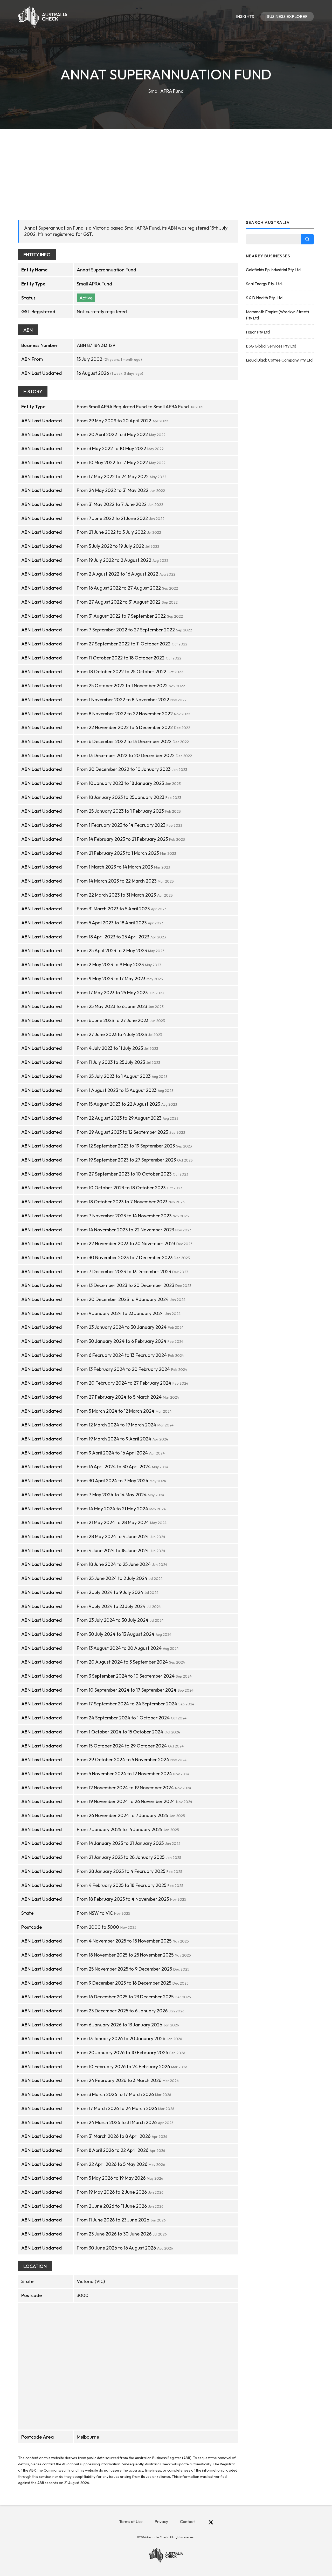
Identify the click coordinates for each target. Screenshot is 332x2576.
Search (307, 239)
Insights (245, 16)
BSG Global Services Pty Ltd (271, 346)
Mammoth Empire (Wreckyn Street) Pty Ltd (277, 315)
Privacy (161, 2521)
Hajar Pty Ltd (258, 332)
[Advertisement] (166, 168)
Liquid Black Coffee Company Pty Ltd (279, 360)
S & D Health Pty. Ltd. (265, 298)
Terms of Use (131, 2521)
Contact (187, 2521)
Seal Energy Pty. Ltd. (264, 284)
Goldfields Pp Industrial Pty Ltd (273, 270)
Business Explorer (287, 16)
